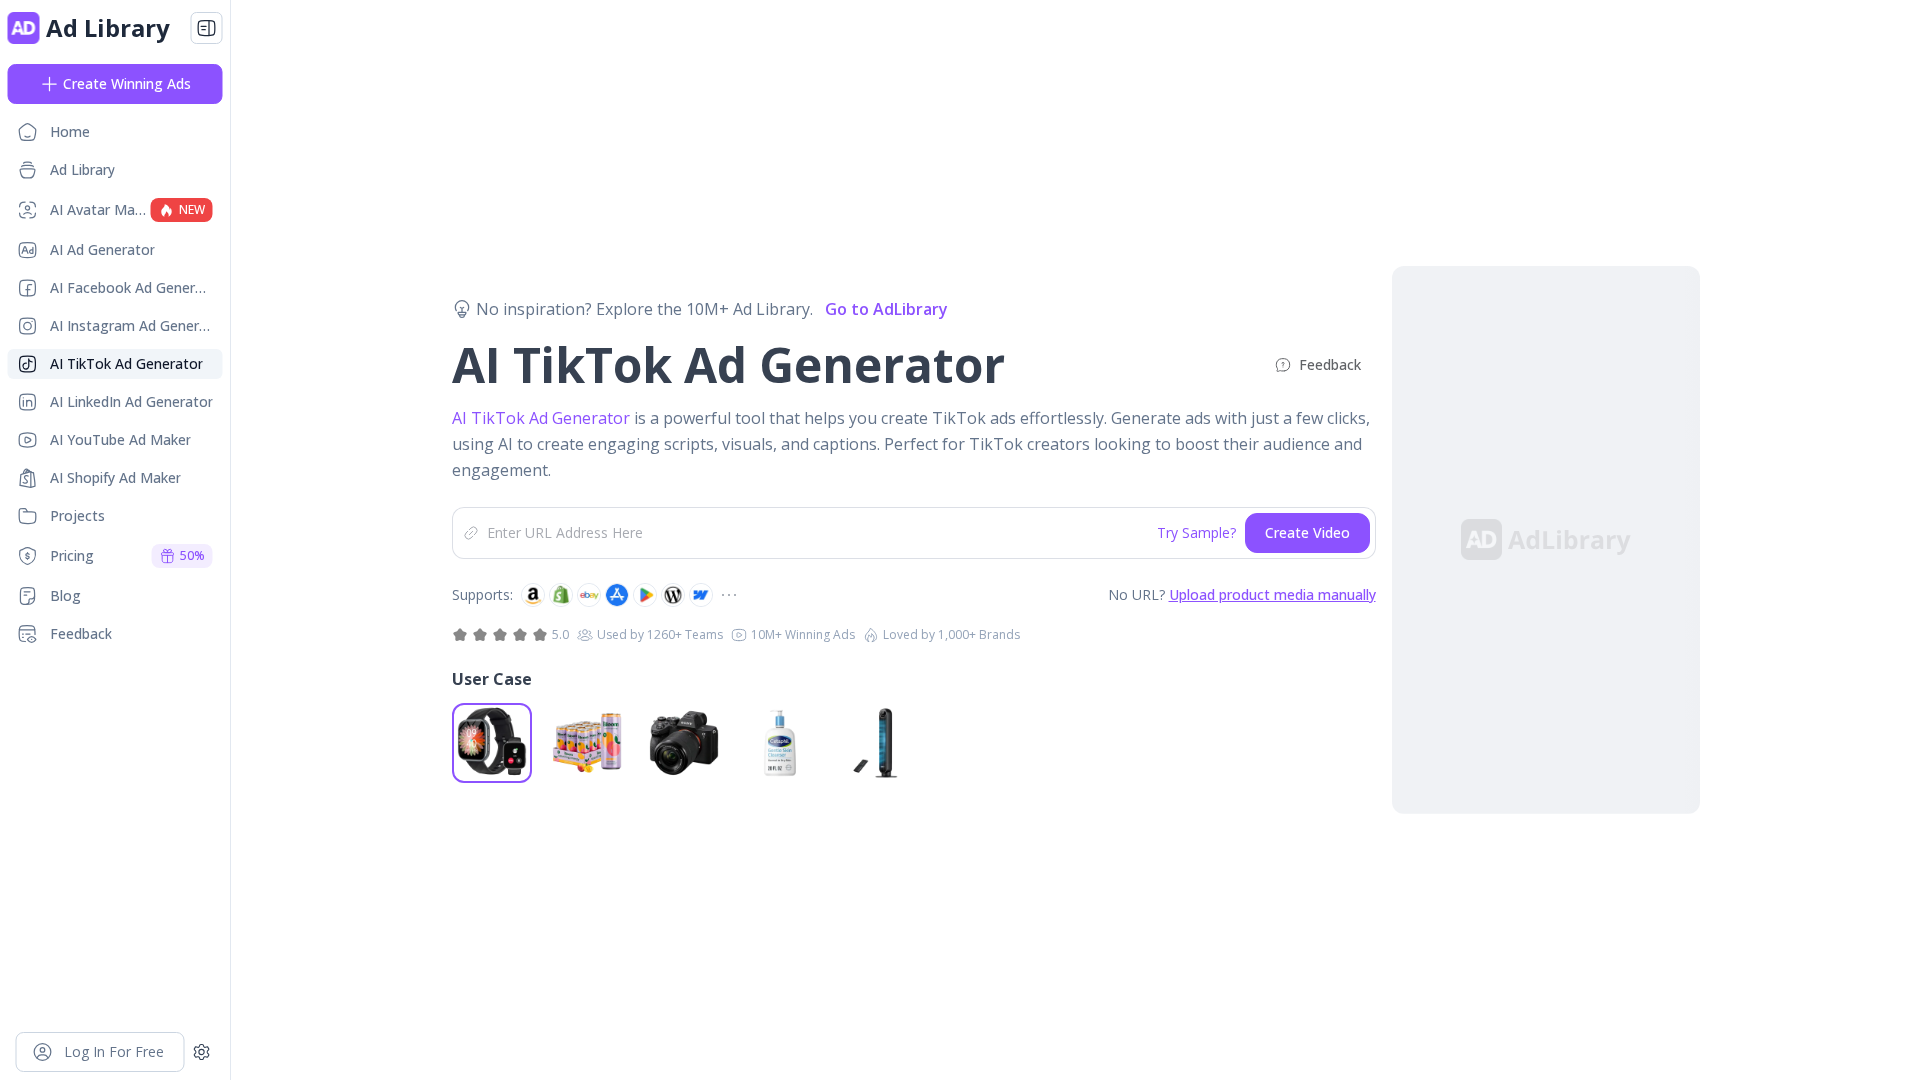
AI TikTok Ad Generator (543, 418)
